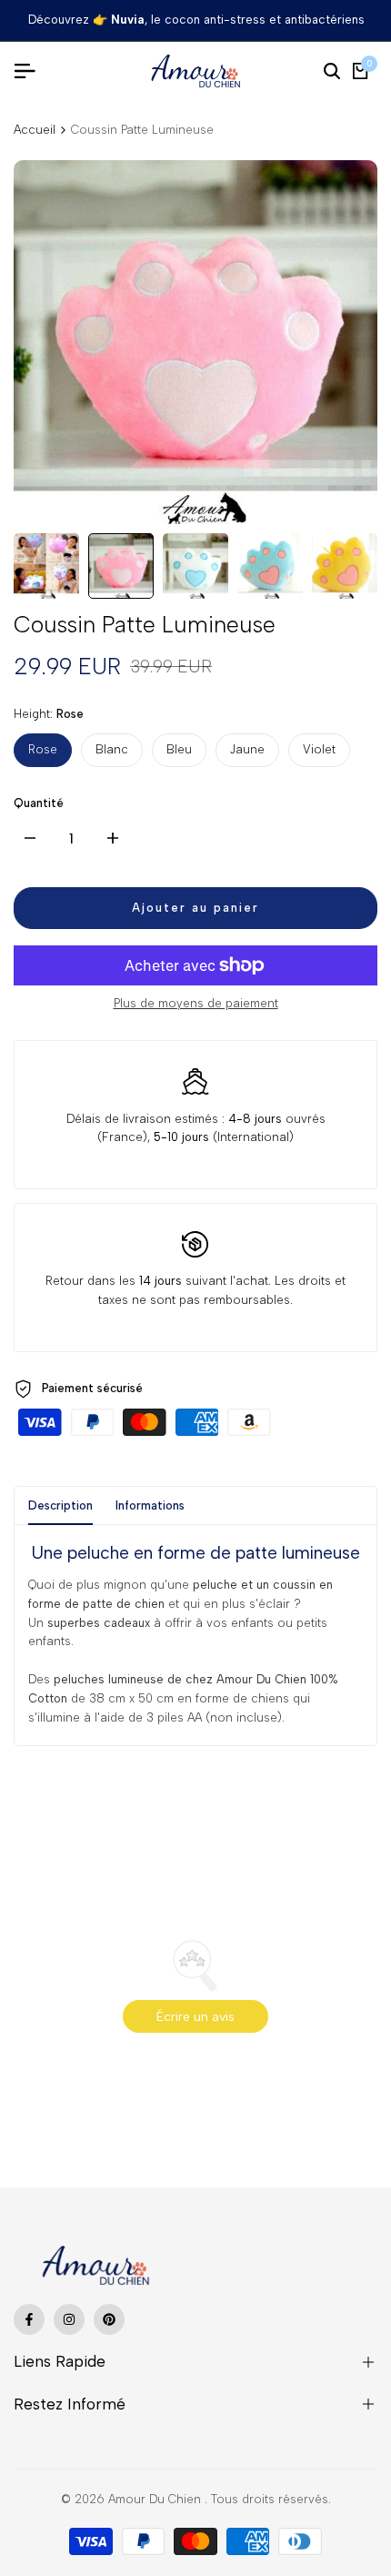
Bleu (179, 749)
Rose (43, 749)
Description (60, 1505)
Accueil (35, 130)
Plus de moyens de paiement (196, 1003)
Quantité (39, 803)
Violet (319, 749)
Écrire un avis (195, 2017)
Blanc (112, 749)
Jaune (247, 749)
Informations (150, 1505)
